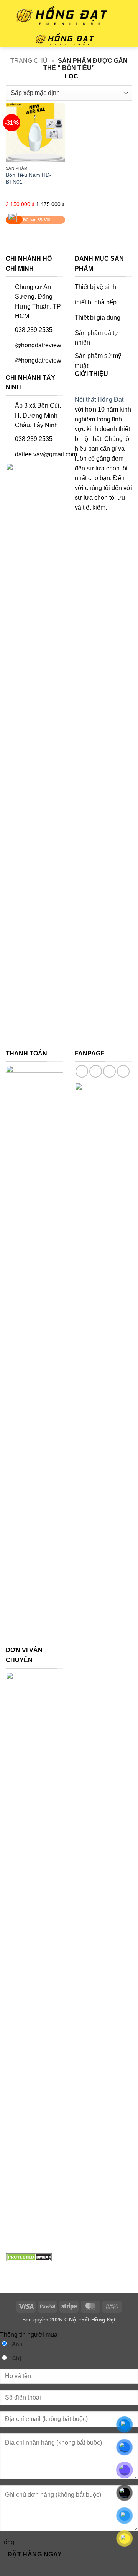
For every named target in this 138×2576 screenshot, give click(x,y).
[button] (10, 40)
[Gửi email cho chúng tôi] (123, 1071)
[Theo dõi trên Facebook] (82, 1071)
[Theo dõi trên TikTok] (109, 1071)
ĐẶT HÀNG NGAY (35, 2554)
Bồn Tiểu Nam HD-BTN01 (29, 179)
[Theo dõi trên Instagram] (96, 1071)
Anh (17, 2344)
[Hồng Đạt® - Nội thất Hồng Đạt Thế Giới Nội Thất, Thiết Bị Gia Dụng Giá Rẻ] (63, 39)
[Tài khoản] (128, 39)
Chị (16, 2358)
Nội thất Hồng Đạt (99, 399)
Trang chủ (29, 61)
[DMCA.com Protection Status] (29, 2257)
